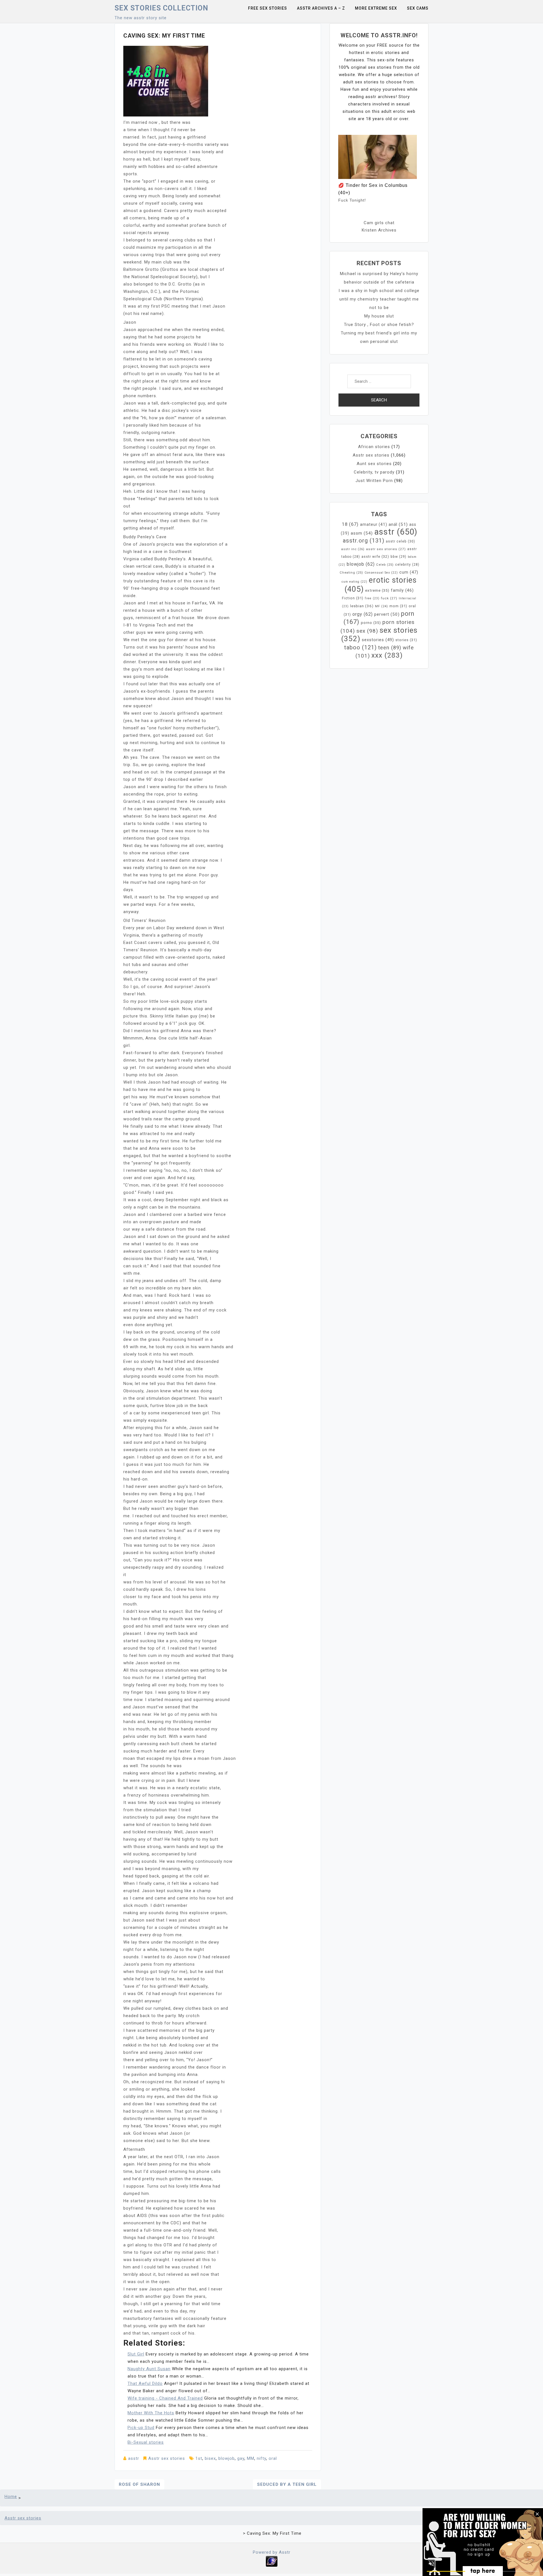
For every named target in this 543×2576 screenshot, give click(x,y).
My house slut (379, 316)
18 (350, 524)
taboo (360, 647)
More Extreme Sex (376, 8)
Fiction (353, 598)
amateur (374, 524)
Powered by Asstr (272, 2552)
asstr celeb (400, 541)
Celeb (385, 565)
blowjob (227, 2458)
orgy (363, 614)
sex (367, 631)
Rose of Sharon (139, 2484)
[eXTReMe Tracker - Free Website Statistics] (272, 2561)
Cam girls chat (379, 223)
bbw (398, 557)
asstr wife (375, 557)
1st (199, 2458)
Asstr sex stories (167, 2458)
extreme (377, 590)
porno (371, 623)
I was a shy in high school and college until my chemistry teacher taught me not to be (379, 299)
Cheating (351, 573)
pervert (387, 614)
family (402, 590)
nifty (261, 2458)
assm (362, 533)
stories (406, 640)
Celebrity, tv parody (374, 472)
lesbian (362, 606)
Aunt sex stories (374, 464)
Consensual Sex (381, 573)
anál (398, 524)
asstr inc (353, 549)
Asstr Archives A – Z (321, 8)
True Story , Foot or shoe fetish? (379, 325)
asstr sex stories (386, 549)
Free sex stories (268, 8)
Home (11, 2497)
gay (241, 2458)
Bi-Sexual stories (146, 2442)
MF (382, 606)
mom (398, 606)
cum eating (355, 582)
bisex (210, 2458)
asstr (134, 2458)
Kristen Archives (379, 230)
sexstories (378, 640)
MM (251, 2458)
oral (273, 2458)
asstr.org (364, 541)
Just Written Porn (374, 481)
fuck (389, 598)
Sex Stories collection (161, 8)
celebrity (407, 565)
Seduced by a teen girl (287, 2484)
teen (390, 648)
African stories (374, 447)
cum (409, 572)
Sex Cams (418, 8)
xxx (387, 655)
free (372, 598)
